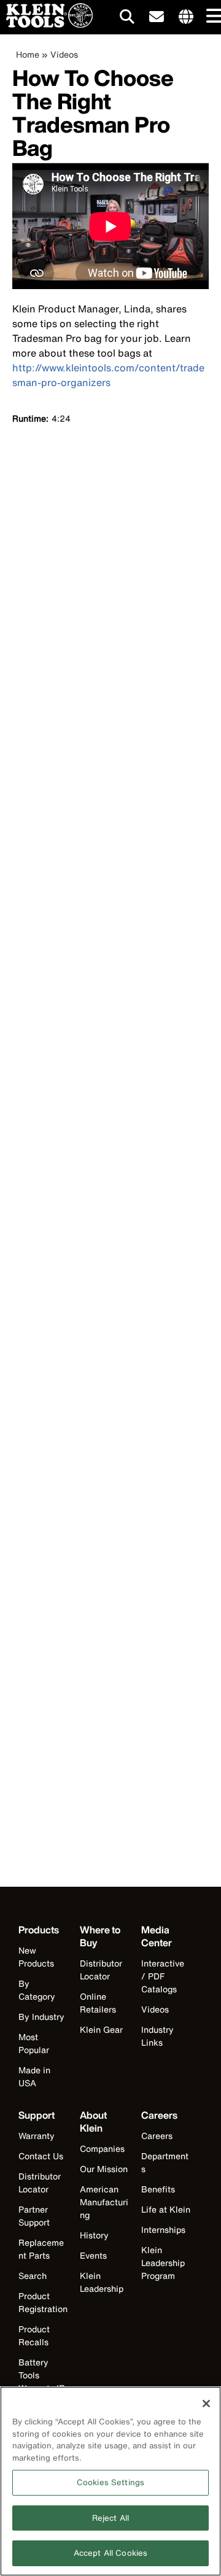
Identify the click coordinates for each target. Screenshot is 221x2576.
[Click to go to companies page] (186, 17)
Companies (102, 2149)
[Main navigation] (212, 17)
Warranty (37, 2136)
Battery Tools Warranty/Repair (42, 2381)
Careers (157, 2136)
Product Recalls (34, 2335)
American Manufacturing (104, 2202)
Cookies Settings (110, 2482)
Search (33, 2276)
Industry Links (157, 2036)
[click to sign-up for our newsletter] (157, 17)
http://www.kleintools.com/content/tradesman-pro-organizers (108, 375)
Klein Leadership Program (163, 2263)
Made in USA (34, 2076)
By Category (37, 1990)
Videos (64, 54)
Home (28, 54)
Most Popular (34, 2043)
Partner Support (34, 2216)
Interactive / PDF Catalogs (163, 1976)
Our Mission (104, 2169)
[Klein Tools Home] (46, 24)
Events (93, 2255)
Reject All (110, 2518)
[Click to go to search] (127, 19)
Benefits (158, 2189)
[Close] (206, 2404)
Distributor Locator (101, 1970)
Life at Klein (166, 2209)
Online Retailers (98, 2003)
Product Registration (43, 2302)
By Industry (41, 2017)
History (94, 2235)
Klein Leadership (102, 2282)
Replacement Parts (41, 2249)
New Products (36, 1957)
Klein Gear (101, 2029)
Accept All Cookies (110, 2553)
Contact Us (41, 2156)
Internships (163, 2230)
